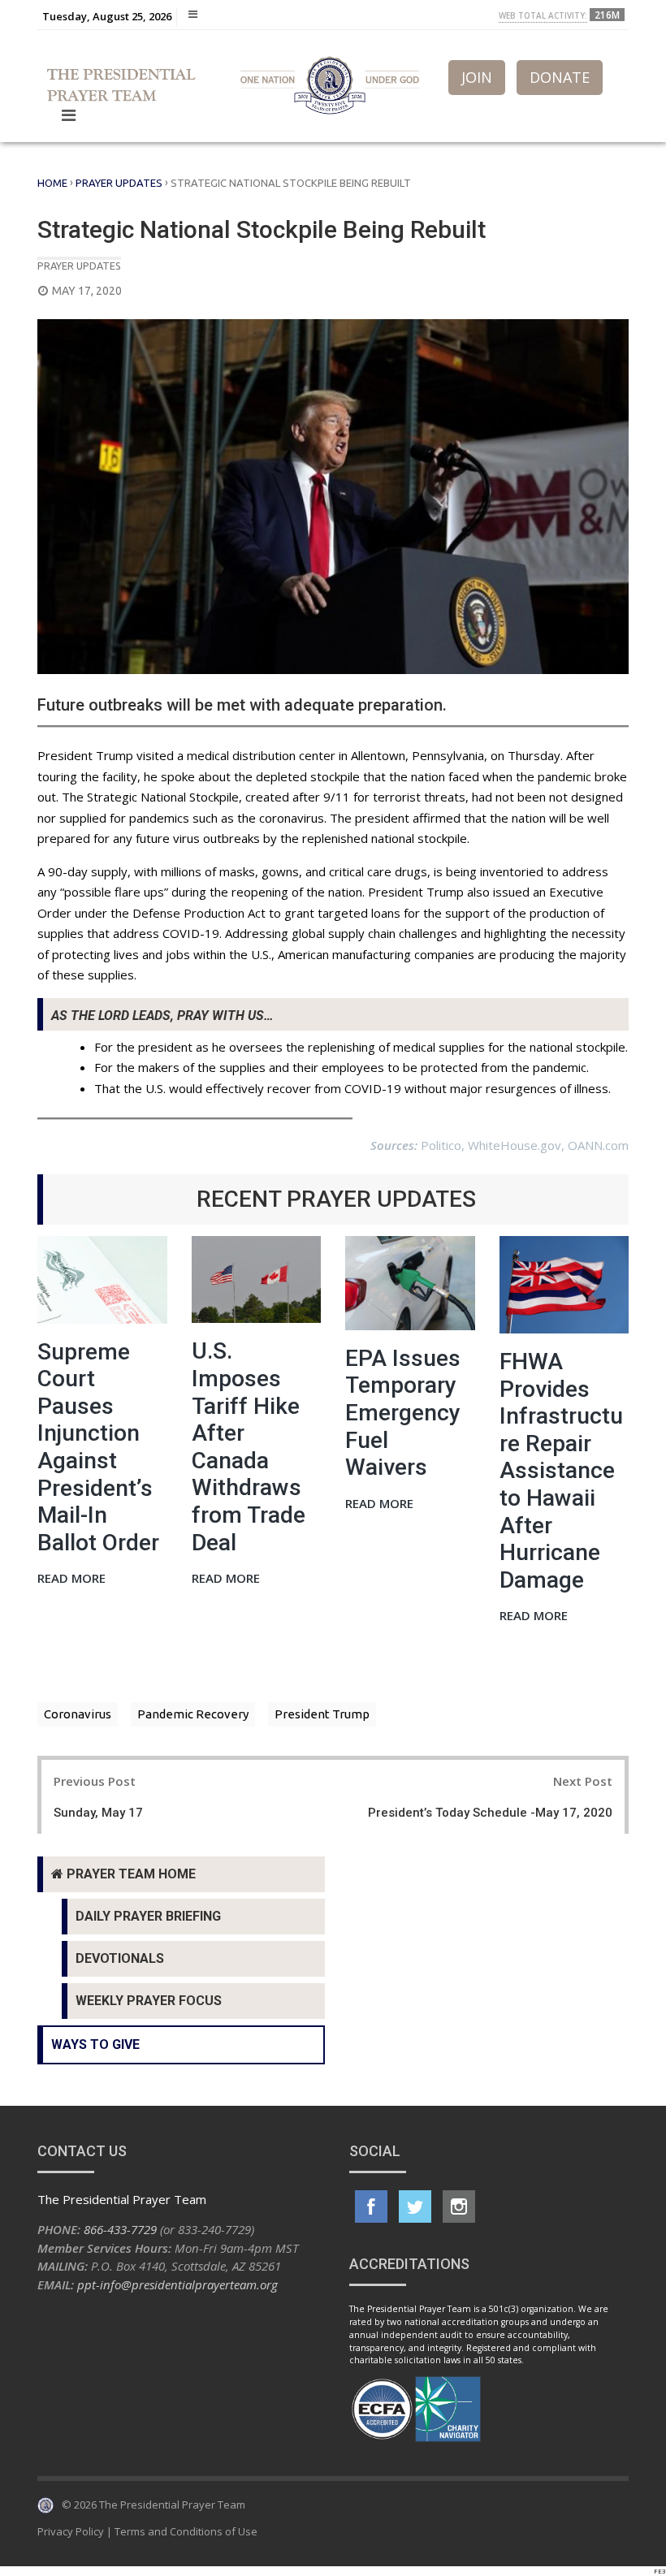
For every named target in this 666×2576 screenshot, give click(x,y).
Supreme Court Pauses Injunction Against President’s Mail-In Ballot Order (98, 1447)
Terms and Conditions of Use (186, 2531)
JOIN (477, 77)
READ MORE (71, 1579)
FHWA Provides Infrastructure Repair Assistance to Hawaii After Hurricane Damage (561, 1471)
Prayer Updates (119, 183)
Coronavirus (78, 1714)
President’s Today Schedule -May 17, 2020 (490, 1813)
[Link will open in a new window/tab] (371, 2206)
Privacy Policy (71, 2531)
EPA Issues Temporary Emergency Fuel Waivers (403, 1413)
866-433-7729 (120, 2229)
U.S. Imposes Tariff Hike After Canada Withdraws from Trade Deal (249, 1446)
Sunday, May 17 (98, 1813)
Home (52, 183)
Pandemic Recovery (193, 1714)
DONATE (560, 77)
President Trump (322, 1714)
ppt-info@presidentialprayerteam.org (177, 2284)
